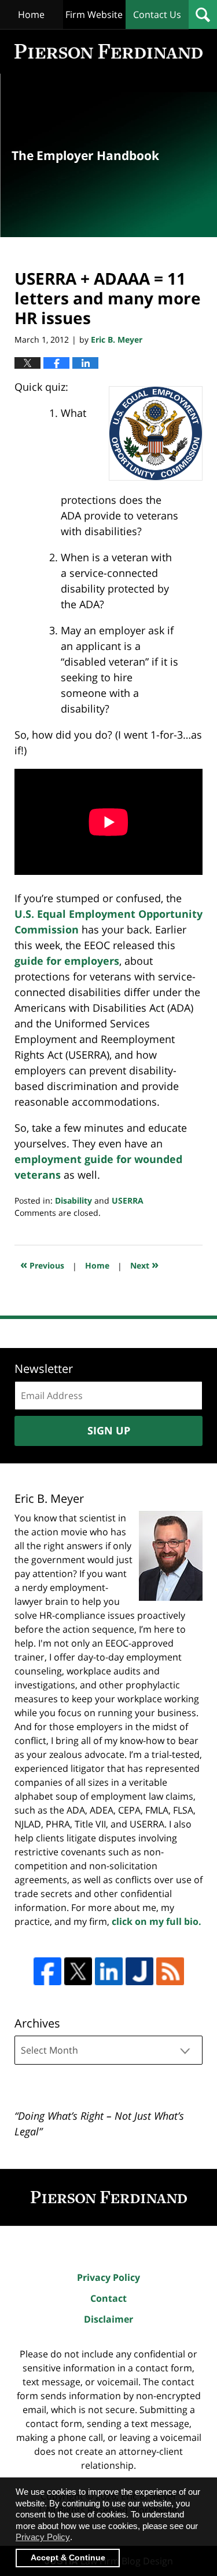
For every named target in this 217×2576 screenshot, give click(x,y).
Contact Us (157, 14)
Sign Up (109, 1430)
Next (144, 1264)
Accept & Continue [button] (68, 2558)
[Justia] (139, 1971)
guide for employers (67, 961)
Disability (73, 1200)
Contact (108, 2298)
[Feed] (170, 1971)
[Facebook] (47, 1971)
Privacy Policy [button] (43, 2537)
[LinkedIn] (109, 1971)
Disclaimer (108, 2319)
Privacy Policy (108, 2277)
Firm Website (94, 14)
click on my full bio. (157, 1921)
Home (31, 14)
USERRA (128, 1200)
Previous (42, 1264)
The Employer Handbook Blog (108, 51)
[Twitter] (78, 1971)
